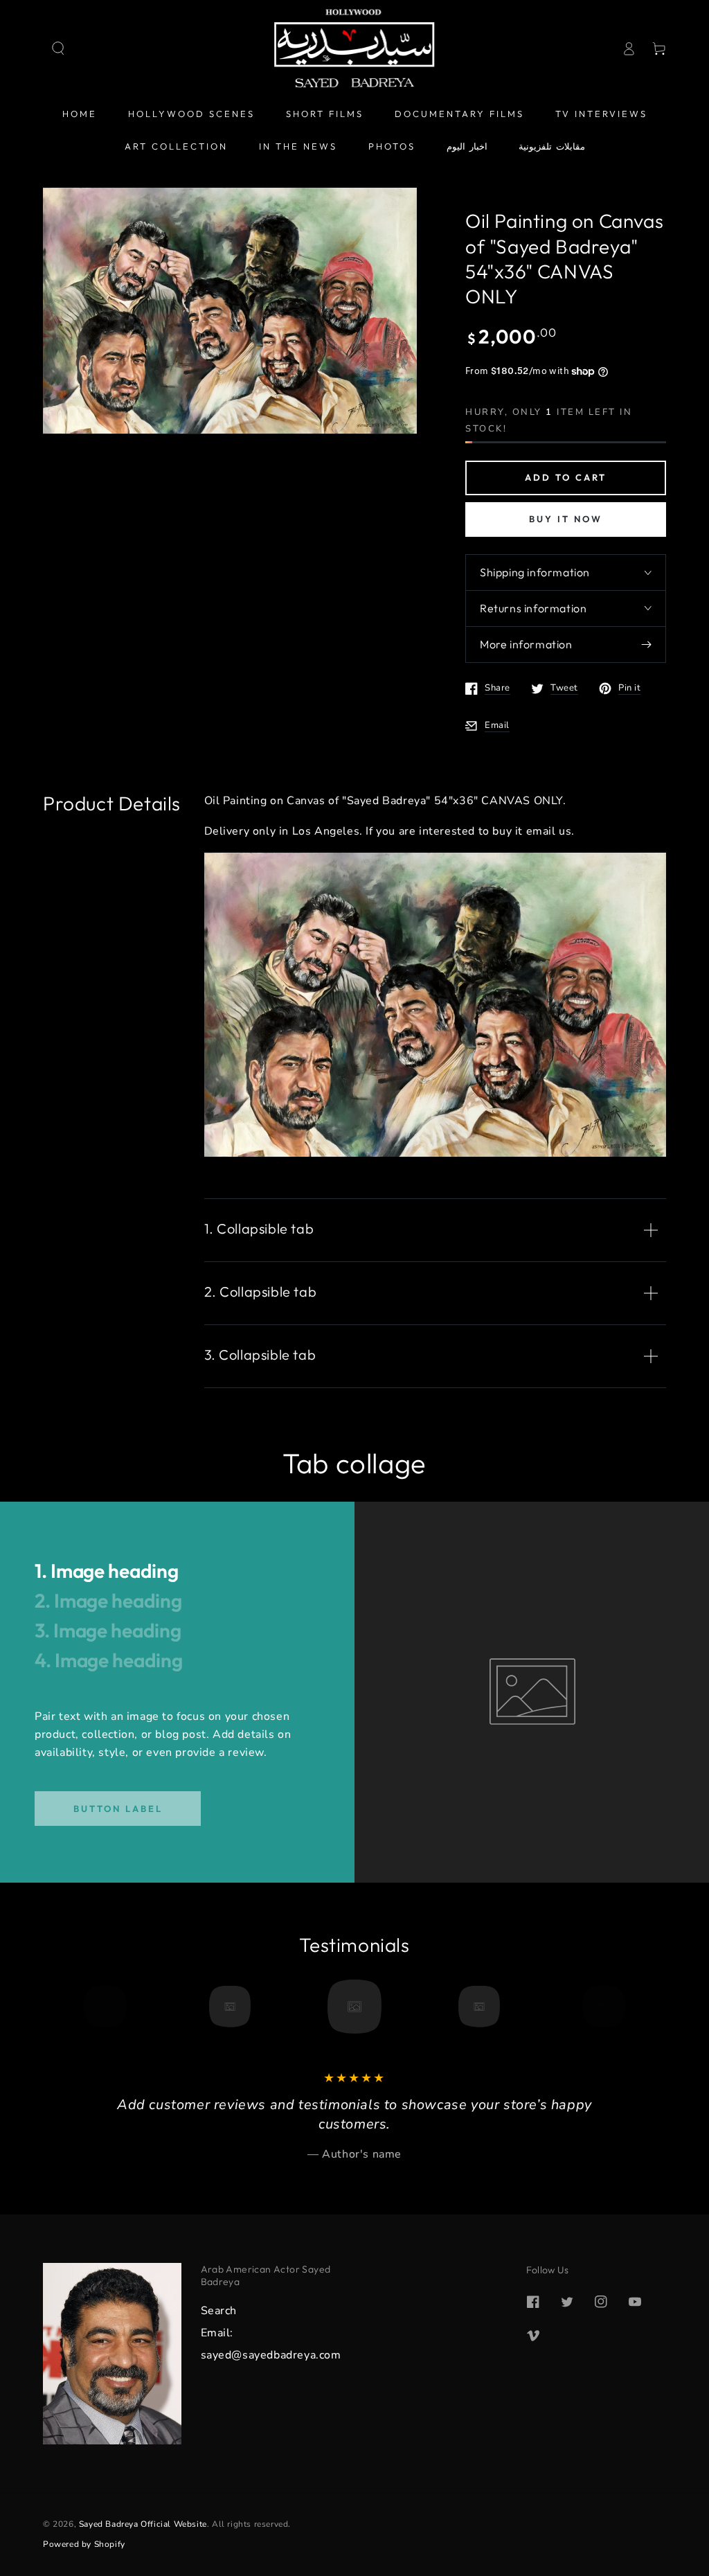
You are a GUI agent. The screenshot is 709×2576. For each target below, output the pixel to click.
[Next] (599, 2007)
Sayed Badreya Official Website (143, 2524)
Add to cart (566, 477)
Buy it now (566, 519)
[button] (58, 48)
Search (219, 2311)
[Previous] (110, 2007)
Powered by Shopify (84, 2544)
